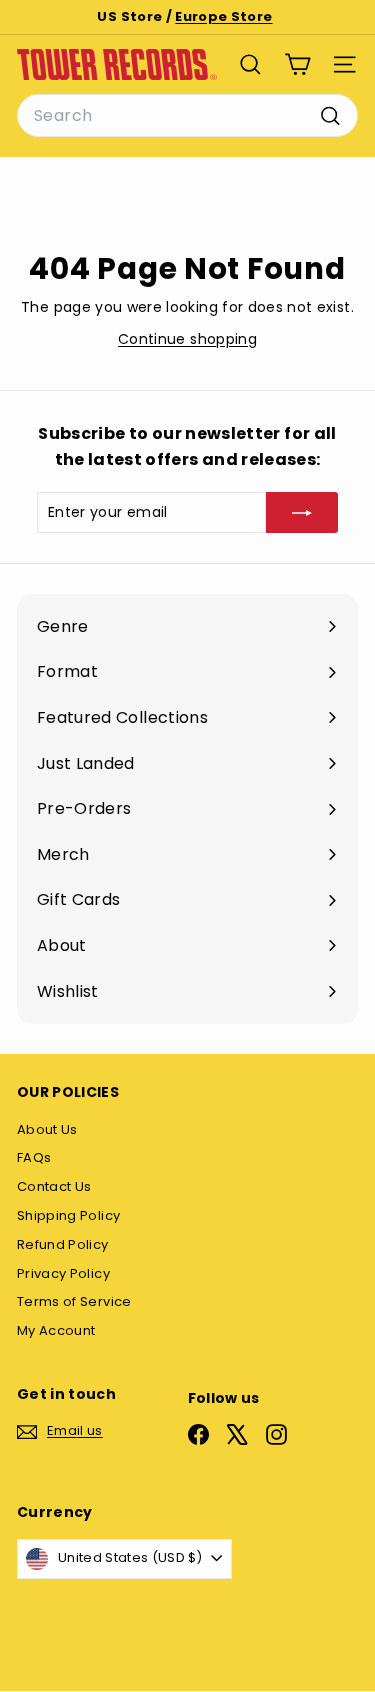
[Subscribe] (302, 512)
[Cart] (297, 64)
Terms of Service (74, 1301)
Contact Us (54, 1186)
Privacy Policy (63, 1273)
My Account (56, 1330)
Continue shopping (187, 339)
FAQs (34, 1157)
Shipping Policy (68, 1215)
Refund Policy (63, 1244)
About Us (47, 1129)
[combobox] (187, 116)
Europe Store (223, 16)
